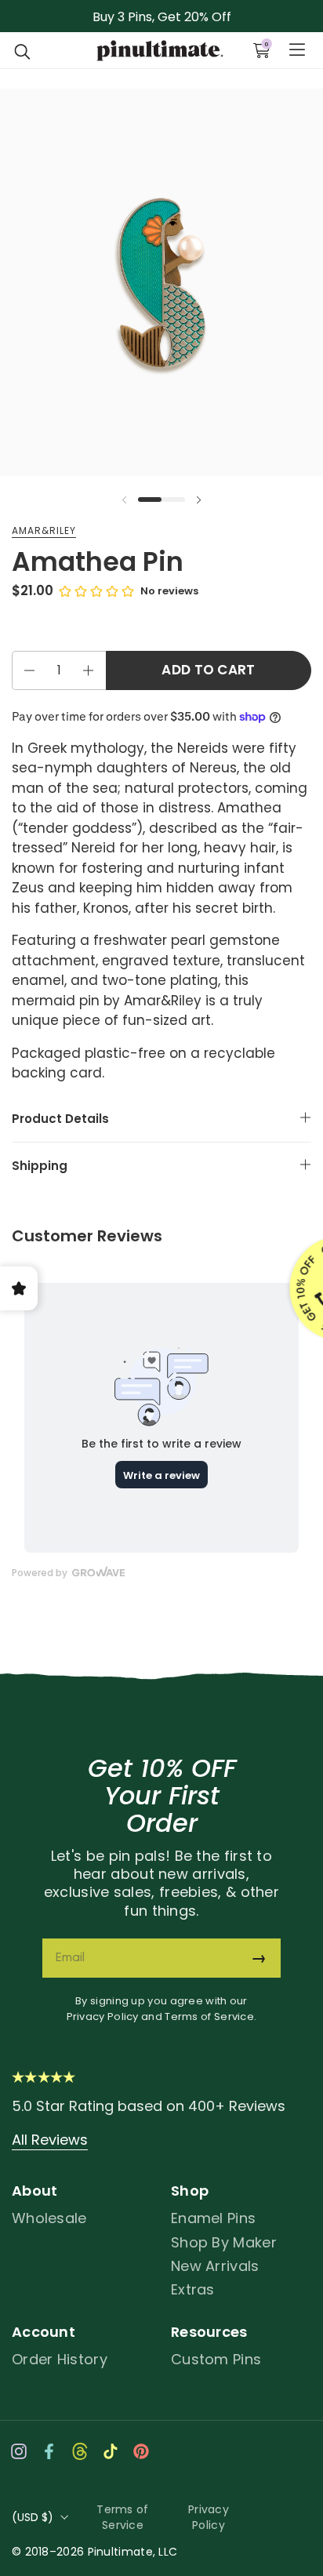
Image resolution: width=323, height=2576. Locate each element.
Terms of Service (209, 2016)
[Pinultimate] (160, 51)
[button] (23, 50)
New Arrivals (215, 2266)
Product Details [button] (60, 1119)
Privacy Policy (103, 2016)
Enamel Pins (213, 2218)
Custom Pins (216, 2359)
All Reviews (50, 2140)
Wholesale (49, 2218)
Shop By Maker (224, 2242)
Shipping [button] (40, 1166)
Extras (193, 2289)
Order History (60, 2359)
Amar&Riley (44, 530)
